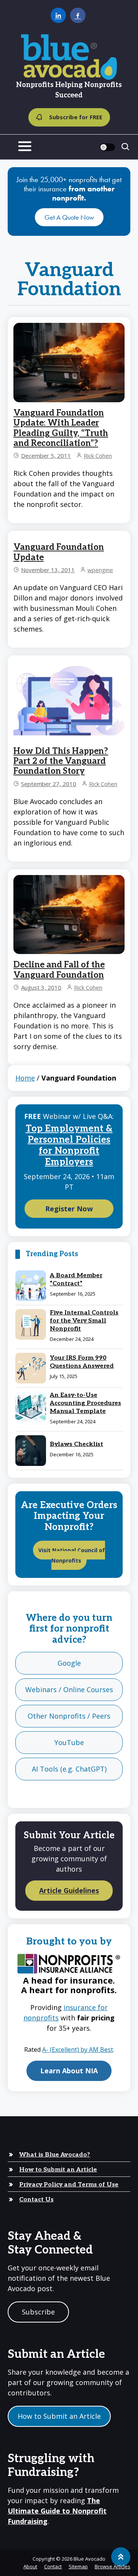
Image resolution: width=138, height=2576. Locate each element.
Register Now (69, 1209)
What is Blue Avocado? (55, 2155)
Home (25, 1078)
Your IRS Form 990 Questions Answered (82, 1362)
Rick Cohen (98, 456)
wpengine (100, 570)
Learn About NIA (69, 2071)
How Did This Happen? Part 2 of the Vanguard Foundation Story (61, 761)
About (30, 2566)
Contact (53, 2566)
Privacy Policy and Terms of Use (69, 2185)
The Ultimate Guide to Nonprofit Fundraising (57, 2511)
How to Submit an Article (58, 2170)
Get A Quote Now (69, 217)
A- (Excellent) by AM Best (78, 2050)
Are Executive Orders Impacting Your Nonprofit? (69, 1516)
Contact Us (36, 2200)
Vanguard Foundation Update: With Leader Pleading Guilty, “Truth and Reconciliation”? (61, 428)
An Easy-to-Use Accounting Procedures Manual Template (85, 1403)
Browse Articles (113, 2566)
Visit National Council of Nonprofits (72, 1555)
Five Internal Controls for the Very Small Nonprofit (84, 1321)
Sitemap (78, 2566)
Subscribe (38, 2312)
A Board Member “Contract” (76, 1280)
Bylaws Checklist (76, 1444)
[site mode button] (107, 147)
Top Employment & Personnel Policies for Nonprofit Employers (69, 1145)
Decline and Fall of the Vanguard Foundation (59, 970)
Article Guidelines (69, 1891)
